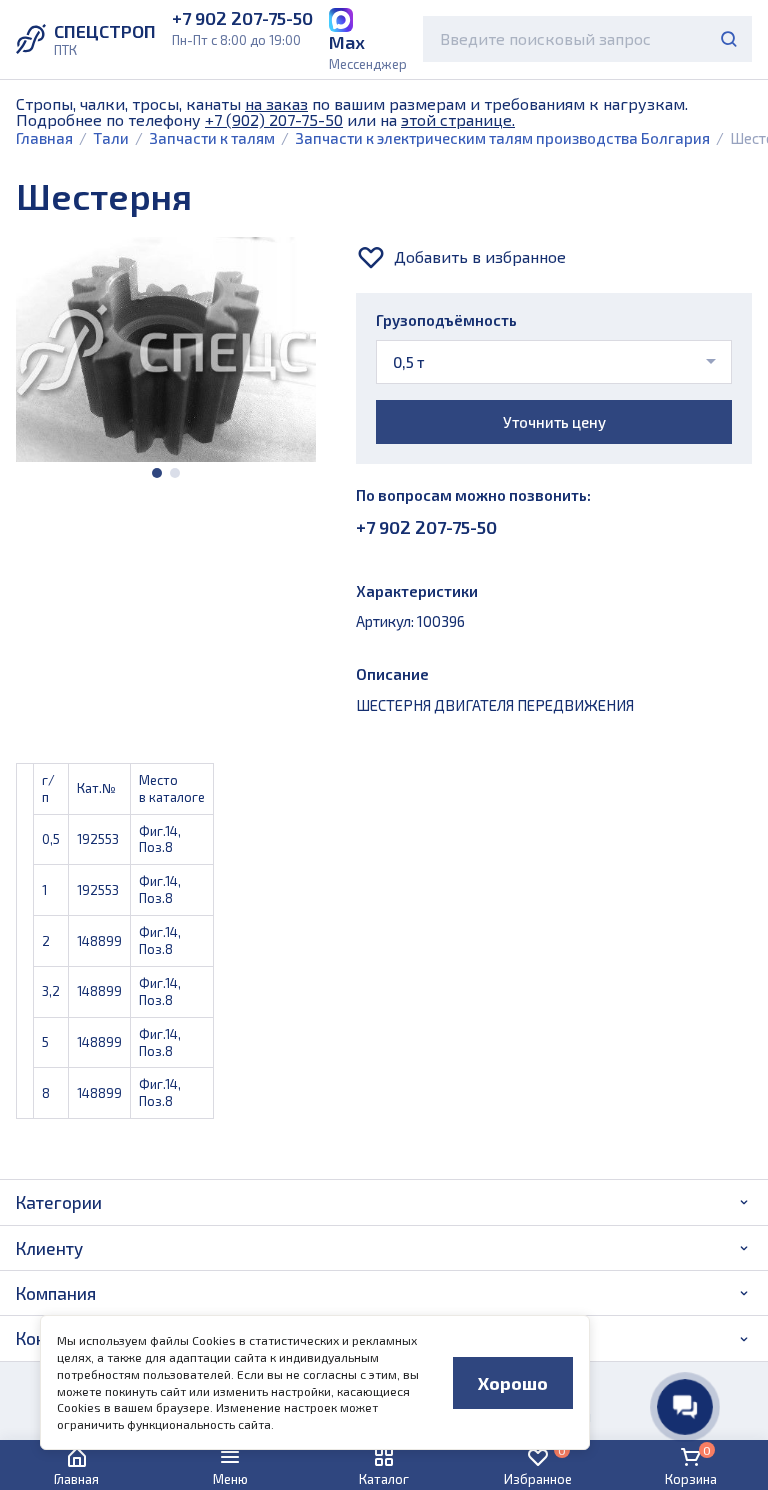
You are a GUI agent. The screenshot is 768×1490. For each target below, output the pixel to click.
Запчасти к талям (212, 138)
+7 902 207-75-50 (426, 527)
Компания (56, 1293)
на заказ (276, 103)
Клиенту (49, 1248)
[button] (157, 473)
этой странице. (458, 119)
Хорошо (513, 1383)
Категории (59, 1202)
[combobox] (587, 39)
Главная (44, 138)
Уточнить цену (554, 422)
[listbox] (554, 362)
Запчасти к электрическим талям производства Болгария (502, 138)
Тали (111, 138)
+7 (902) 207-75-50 (274, 119)
